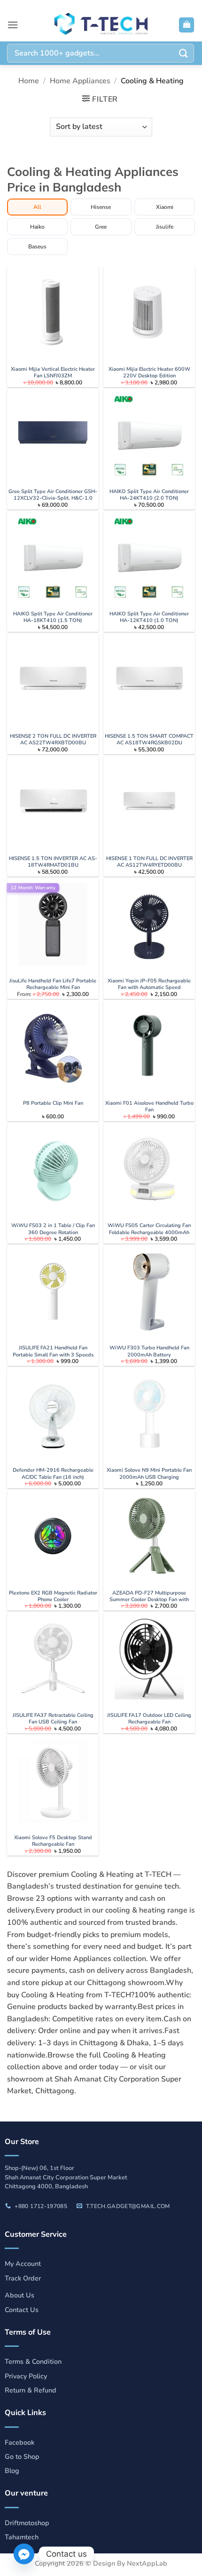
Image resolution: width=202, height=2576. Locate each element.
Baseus (37, 247)
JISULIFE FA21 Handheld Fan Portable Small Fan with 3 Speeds (53, 1351)
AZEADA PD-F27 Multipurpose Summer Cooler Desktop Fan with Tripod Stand (149, 1600)
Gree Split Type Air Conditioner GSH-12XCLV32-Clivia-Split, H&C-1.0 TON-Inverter (53, 498)
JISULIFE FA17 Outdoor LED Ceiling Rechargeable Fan (149, 1719)
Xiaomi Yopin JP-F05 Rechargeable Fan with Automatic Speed (149, 984)
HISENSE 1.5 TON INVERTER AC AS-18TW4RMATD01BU (53, 862)
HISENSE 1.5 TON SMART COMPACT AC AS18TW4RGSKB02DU (149, 740)
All (37, 207)
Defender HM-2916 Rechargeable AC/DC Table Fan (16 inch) (53, 1474)
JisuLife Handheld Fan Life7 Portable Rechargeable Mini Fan (53, 984)
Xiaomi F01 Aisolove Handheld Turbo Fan (149, 1107)
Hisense (101, 207)
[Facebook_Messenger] (24, 2554)
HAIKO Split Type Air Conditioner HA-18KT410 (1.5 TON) (53, 617)
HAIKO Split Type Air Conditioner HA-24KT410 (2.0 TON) (149, 495)
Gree (101, 227)
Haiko (37, 227)
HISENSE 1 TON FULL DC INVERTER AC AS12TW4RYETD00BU (149, 862)
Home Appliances (80, 81)
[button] (13, 25)
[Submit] (184, 53)
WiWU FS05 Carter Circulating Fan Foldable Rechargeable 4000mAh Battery (149, 1232)
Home (29, 81)
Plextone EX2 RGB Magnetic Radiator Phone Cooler (53, 1596)
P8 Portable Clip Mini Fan (53, 1103)
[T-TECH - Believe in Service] (101, 25)
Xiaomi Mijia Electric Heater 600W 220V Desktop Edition (149, 373)
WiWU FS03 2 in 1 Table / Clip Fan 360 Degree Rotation (53, 1229)
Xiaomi (165, 207)
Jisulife (165, 227)
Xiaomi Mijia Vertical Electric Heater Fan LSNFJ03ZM (53, 373)
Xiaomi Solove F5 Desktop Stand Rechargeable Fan (53, 1841)
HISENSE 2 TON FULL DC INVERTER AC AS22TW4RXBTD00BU (53, 740)
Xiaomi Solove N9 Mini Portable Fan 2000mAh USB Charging (149, 1474)
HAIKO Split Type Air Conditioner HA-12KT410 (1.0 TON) (149, 617)
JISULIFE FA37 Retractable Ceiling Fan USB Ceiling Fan (53, 1719)
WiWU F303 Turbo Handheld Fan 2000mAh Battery (149, 1351)
